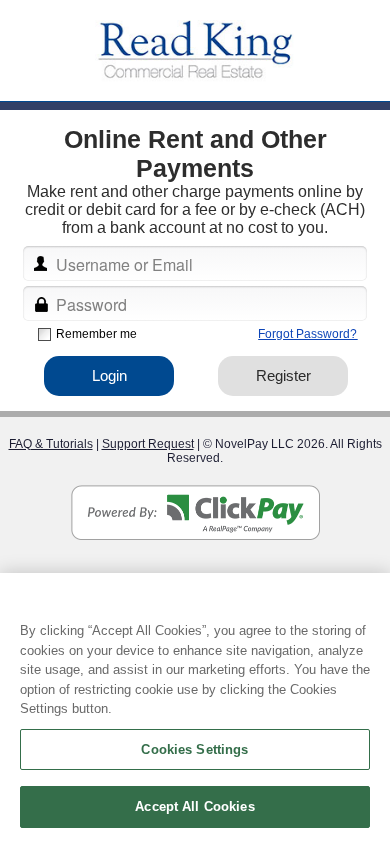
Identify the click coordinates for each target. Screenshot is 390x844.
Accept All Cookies (194, 806)
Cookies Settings (194, 749)
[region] (195, 708)
